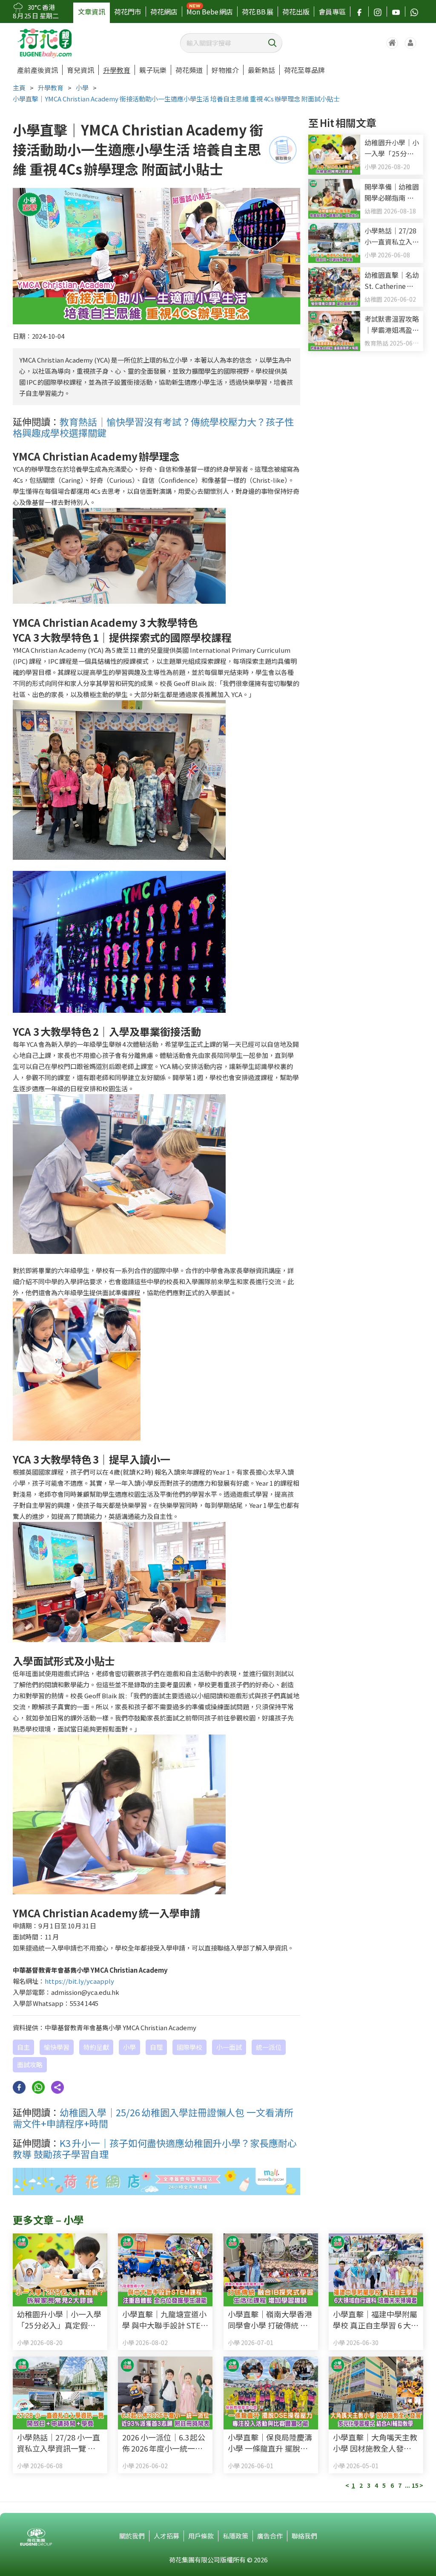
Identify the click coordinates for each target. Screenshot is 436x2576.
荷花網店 (164, 12)
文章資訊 (92, 12)
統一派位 (269, 2047)
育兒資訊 (80, 70)
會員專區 (332, 12)
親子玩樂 (153, 70)
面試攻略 (30, 2065)
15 (415, 2485)
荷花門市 (128, 12)
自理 (156, 2047)
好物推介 (225, 70)
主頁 (19, 88)
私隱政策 (235, 2536)
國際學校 (189, 2047)
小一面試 (229, 2047)
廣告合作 (270, 2536)
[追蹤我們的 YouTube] (396, 12)
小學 (82, 88)
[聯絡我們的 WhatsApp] (414, 12)
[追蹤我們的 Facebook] (359, 12)
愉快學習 (57, 2047)
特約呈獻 (96, 2047)
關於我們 (132, 2536)
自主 (23, 2047)
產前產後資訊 (37, 70)
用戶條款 (201, 2536)
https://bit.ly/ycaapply (79, 1981)
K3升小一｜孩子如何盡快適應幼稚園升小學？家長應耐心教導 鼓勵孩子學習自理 (155, 2148)
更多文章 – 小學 (48, 2220)
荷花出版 (296, 12)
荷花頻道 (189, 70)
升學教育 (117, 70)
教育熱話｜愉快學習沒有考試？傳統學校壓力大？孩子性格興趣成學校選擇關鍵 (153, 427)
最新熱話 (261, 70)
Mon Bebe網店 (210, 12)
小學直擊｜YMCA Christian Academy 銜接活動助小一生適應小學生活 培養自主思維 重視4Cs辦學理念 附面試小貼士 (176, 99)
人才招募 (166, 2536)
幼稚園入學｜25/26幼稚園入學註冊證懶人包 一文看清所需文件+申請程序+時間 (153, 2118)
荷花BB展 (258, 12)
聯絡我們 (304, 2536)
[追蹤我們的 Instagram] (378, 12)
